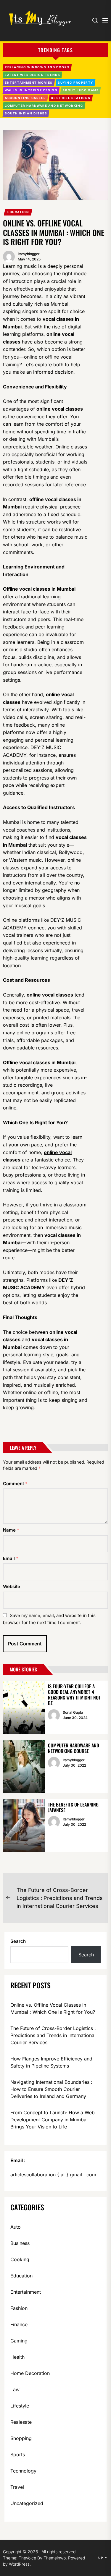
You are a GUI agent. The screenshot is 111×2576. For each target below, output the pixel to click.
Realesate (21, 2422)
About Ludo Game (81, 90)
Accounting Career (25, 98)
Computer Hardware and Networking (44, 106)
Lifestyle (20, 2406)
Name (11, 1530)
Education (18, 212)
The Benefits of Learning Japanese (73, 1807)
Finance (19, 2324)
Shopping (21, 2438)
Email (11, 1558)
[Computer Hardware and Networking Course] (24, 1766)
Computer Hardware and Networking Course (74, 1748)
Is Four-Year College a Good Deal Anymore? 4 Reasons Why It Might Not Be (74, 1695)
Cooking (20, 2259)
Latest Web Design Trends (32, 75)
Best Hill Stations (71, 98)
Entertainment (26, 2292)
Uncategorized (27, 2503)
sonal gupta (73, 1712)
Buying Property (75, 82)
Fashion (19, 2308)
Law (15, 2389)
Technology (23, 2471)
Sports (18, 2455)
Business (20, 2243)
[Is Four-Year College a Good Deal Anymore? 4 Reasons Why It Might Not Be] (24, 1707)
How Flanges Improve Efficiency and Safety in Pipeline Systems (51, 2062)
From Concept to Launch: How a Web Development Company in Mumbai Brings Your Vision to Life (53, 2120)
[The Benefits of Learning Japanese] (24, 1825)
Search (18, 1941)
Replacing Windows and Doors (37, 67)
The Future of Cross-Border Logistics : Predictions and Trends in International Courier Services (53, 2035)
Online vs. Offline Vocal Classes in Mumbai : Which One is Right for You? (53, 2008)
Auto (16, 2227)
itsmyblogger (29, 254)
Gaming (19, 2341)
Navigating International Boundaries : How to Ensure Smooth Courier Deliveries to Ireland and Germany (51, 2089)
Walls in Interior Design (31, 90)
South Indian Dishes (26, 113)
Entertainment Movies (29, 82)
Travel (17, 2487)
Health (17, 2357)
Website (12, 1586)
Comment (15, 1484)
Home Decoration (30, 2373)
